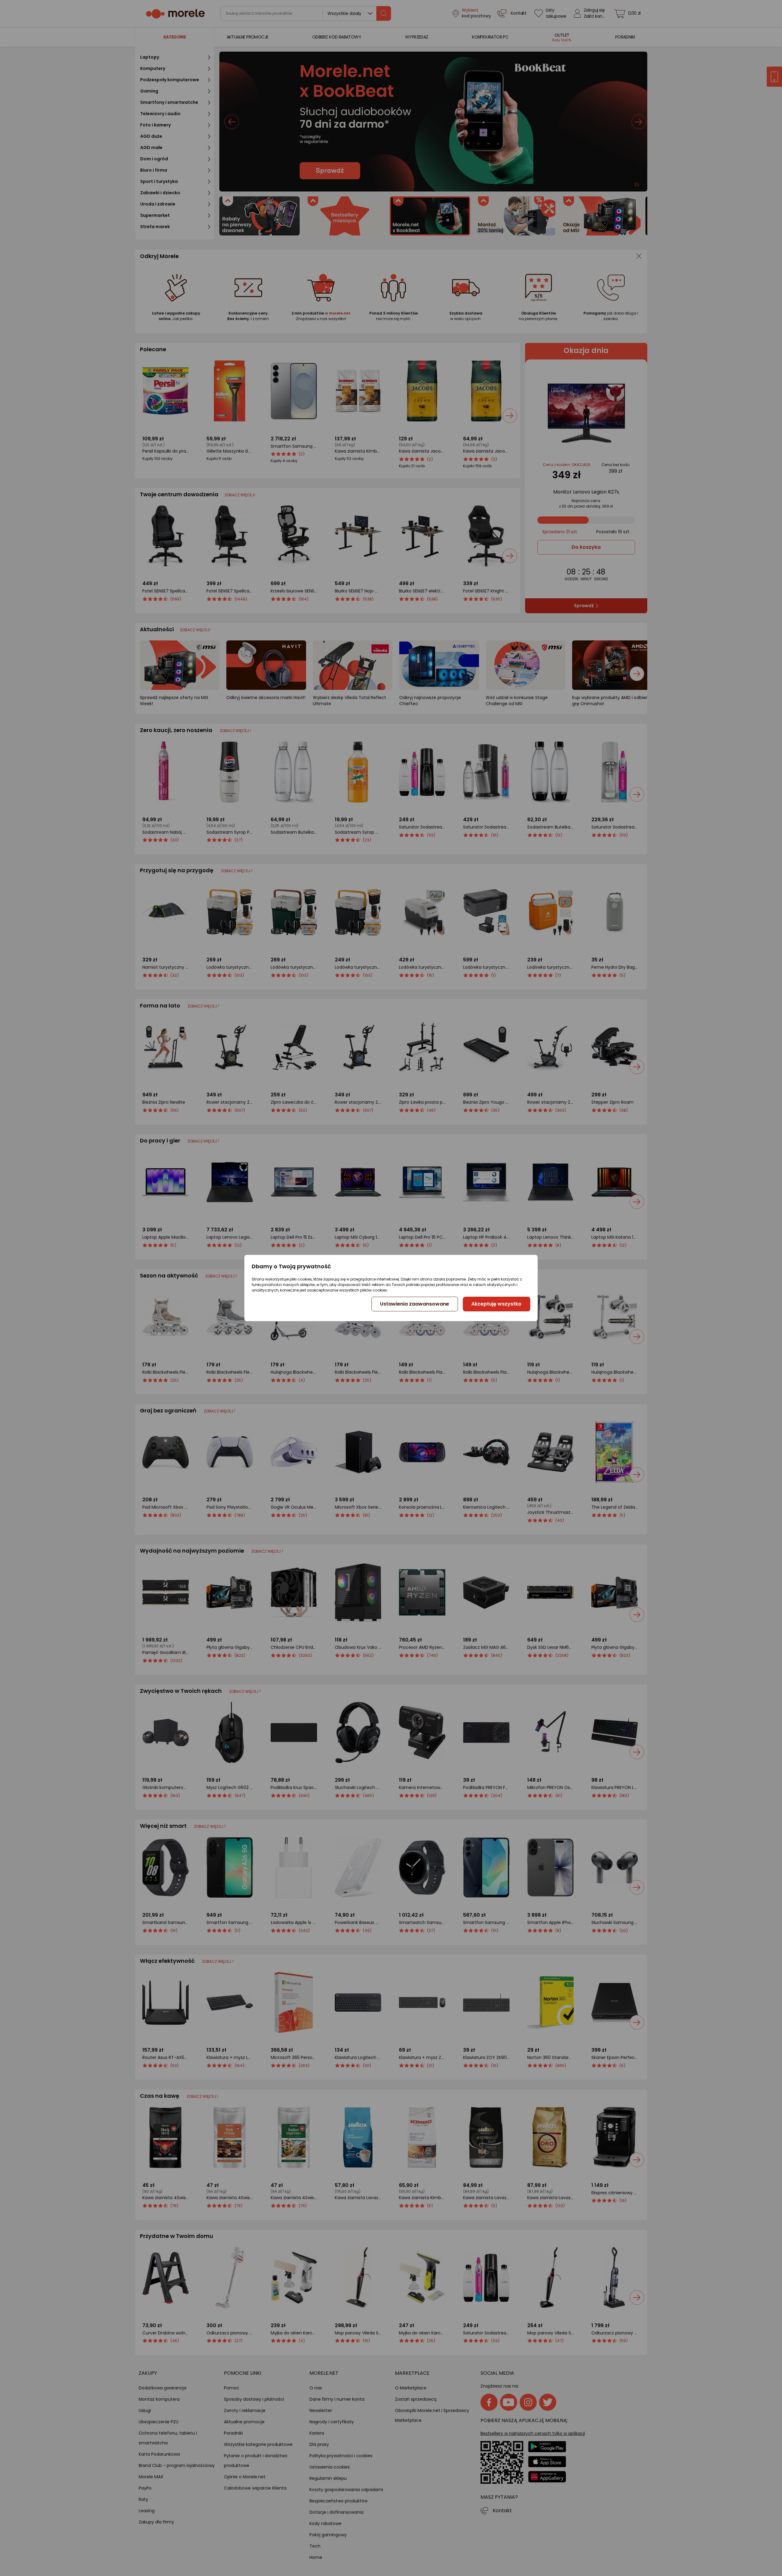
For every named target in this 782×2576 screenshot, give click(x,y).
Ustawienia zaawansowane (415, 1304)
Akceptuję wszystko (496, 1304)
